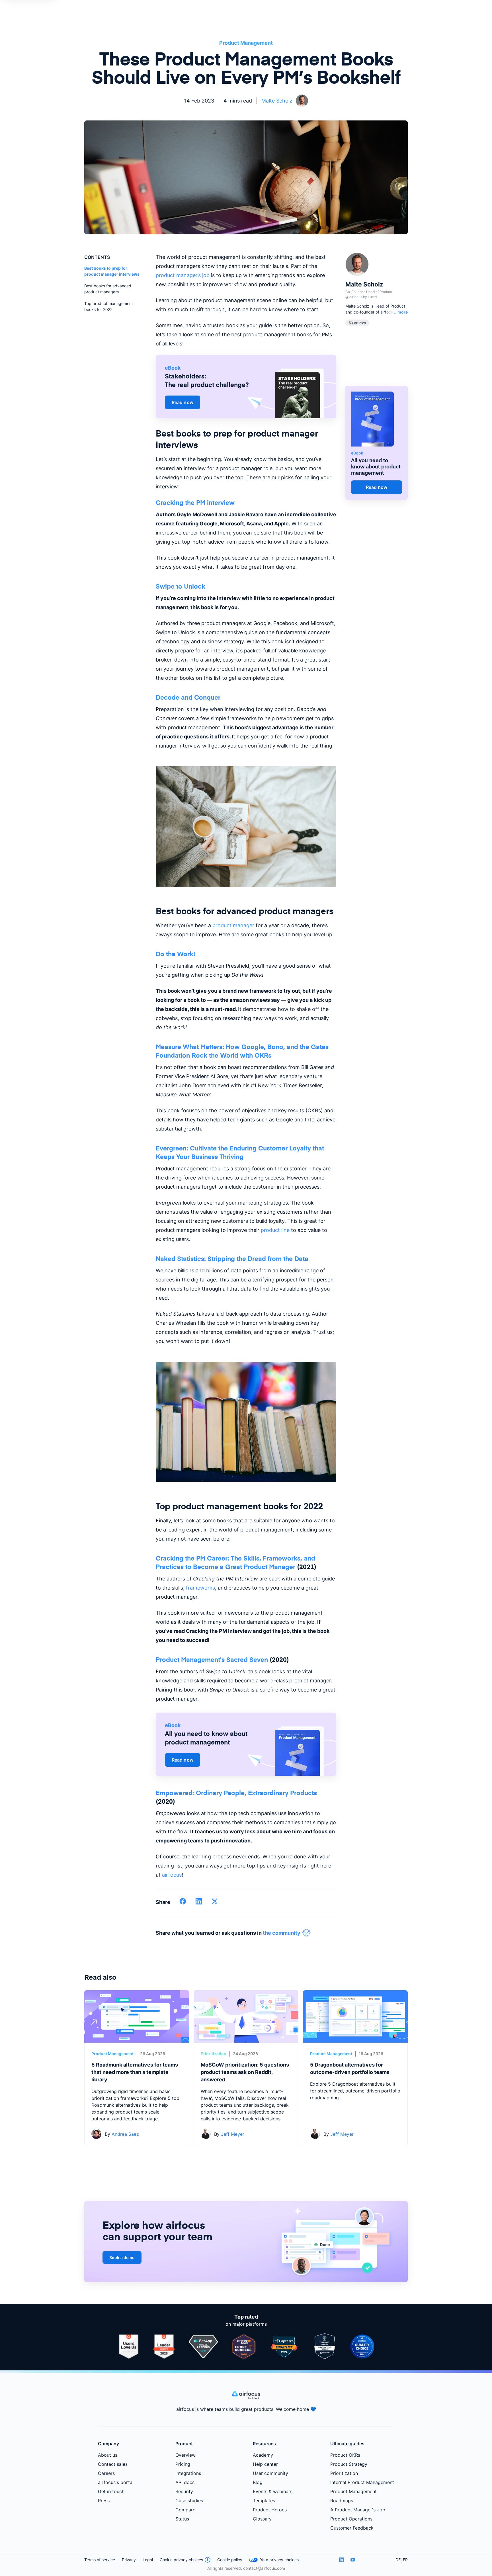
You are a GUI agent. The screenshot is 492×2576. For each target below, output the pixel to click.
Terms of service (100, 2560)
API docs (185, 2482)
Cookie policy (230, 2560)
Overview (185, 2455)
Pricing (183, 2464)
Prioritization (214, 2054)
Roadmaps (342, 2501)
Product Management (246, 43)
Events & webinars (273, 2491)
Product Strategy (349, 2464)
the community (282, 1933)
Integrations (188, 2473)
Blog (258, 2482)
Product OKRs (345, 2455)
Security (184, 2491)
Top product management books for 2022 (109, 306)
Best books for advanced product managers (108, 289)
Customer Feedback (352, 2528)
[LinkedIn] (341, 2560)
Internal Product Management (362, 2482)
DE (398, 2560)
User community (270, 2473)
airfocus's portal (116, 2482)
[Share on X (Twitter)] (215, 1903)
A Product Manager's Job (358, 2510)
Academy (263, 2455)
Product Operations (351, 2519)
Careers (106, 2473)
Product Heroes (270, 2510)
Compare (185, 2510)
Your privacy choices (279, 2560)
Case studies (189, 2501)
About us (108, 2455)
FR (405, 2560)
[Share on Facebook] (183, 1903)
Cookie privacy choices (181, 2560)
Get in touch (111, 2491)
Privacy (129, 2560)
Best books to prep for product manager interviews (112, 271)
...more (401, 312)
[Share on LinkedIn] (199, 1903)
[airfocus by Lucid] (246, 2398)
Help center (265, 2464)
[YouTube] (353, 2560)
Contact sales (113, 2464)
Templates (264, 2501)
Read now (183, 402)
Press (104, 2501)
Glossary (262, 2519)
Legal (148, 2560)
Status (182, 2519)
